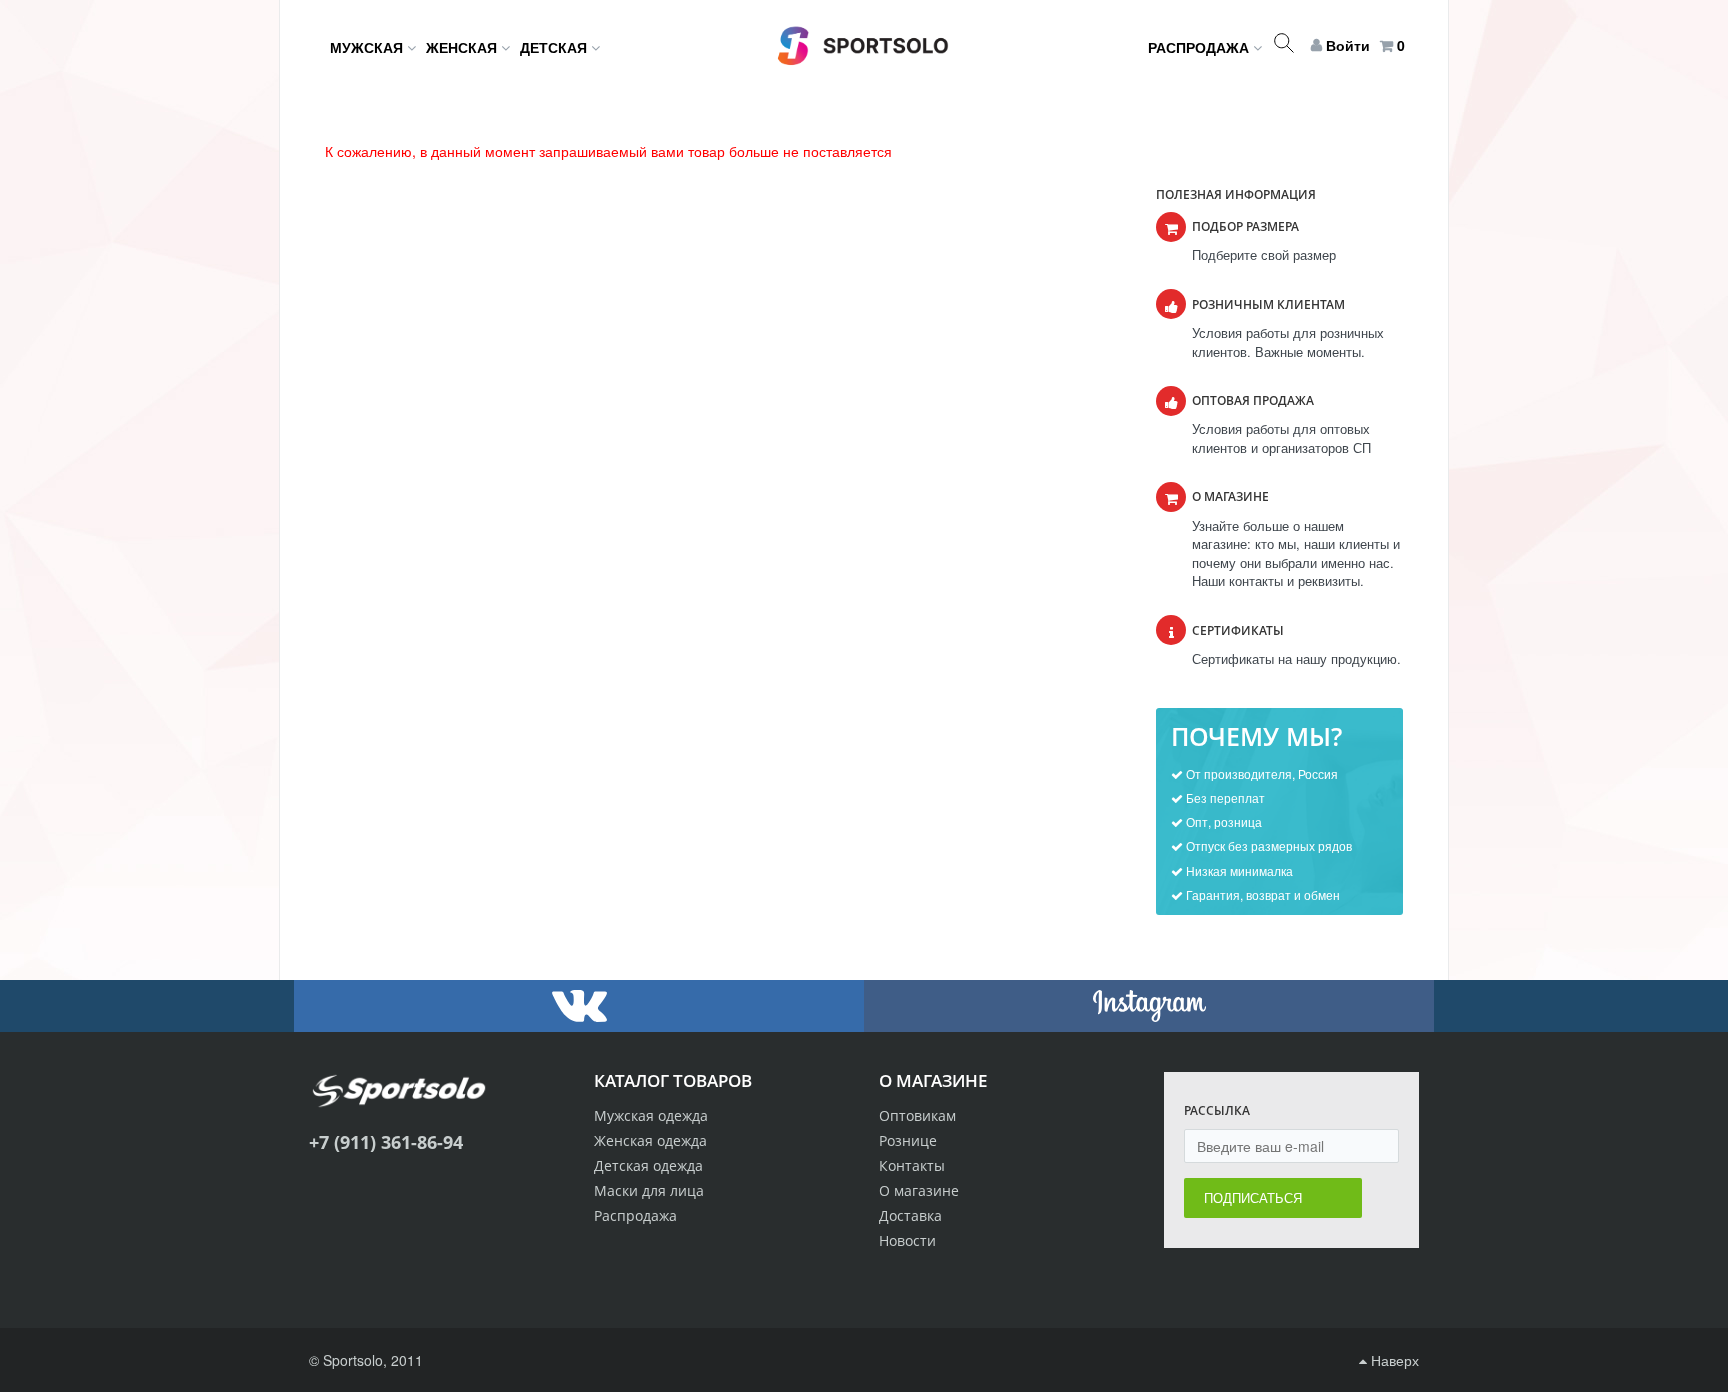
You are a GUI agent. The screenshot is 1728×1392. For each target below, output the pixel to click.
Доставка (910, 1215)
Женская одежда (650, 1140)
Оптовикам (917, 1115)
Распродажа (635, 1215)
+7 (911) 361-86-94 (386, 1142)
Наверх (1393, 1360)
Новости (907, 1240)
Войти (1348, 45)
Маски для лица (649, 1190)
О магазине (919, 1190)
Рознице (908, 1140)
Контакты (912, 1165)
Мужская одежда (651, 1115)
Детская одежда (648, 1165)
